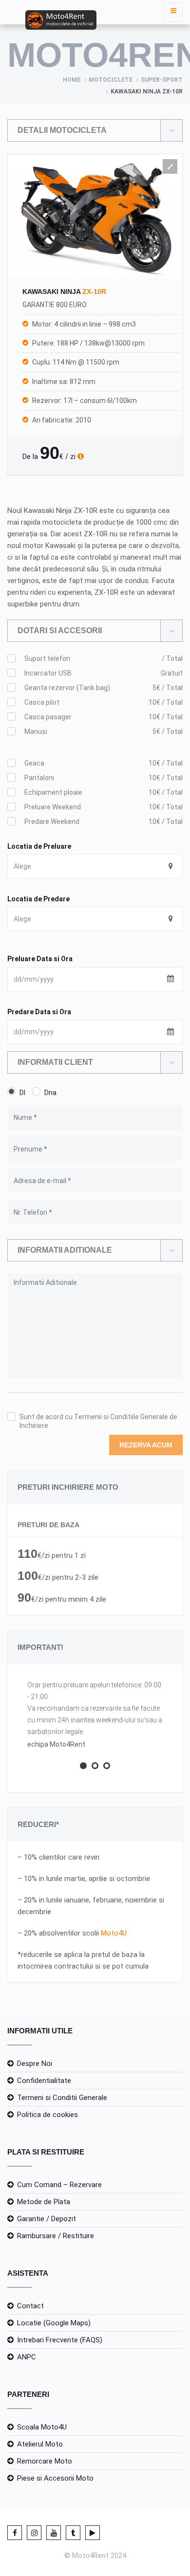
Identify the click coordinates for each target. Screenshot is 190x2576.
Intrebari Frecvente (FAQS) (60, 2340)
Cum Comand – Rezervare (59, 2185)
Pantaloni (104, 778)
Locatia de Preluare (39, 846)
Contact (30, 2306)
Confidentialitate (44, 2081)
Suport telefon (104, 658)
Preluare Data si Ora (40, 959)
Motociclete (111, 80)
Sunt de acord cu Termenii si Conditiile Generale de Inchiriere (98, 1421)
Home (72, 80)
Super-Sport (162, 80)
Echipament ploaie (104, 792)
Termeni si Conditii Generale (62, 2098)
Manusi (104, 731)
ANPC (27, 2357)
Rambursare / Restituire (56, 2236)
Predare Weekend (104, 822)
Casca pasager (104, 717)
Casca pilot (104, 702)
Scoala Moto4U (42, 2427)
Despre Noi (35, 2064)
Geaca (104, 763)
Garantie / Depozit (47, 2219)
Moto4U (114, 1933)
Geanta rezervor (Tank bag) (104, 688)
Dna (50, 1093)
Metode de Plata (44, 2202)
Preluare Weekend (104, 807)
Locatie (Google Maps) (54, 2323)
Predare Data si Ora (39, 1012)
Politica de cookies (47, 2115)
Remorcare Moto (45, 2461)
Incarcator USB (104, 673)
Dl (22, 1093)
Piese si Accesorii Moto (55, 2478)
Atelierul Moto (40, 2444)
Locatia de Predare (38, 899)
